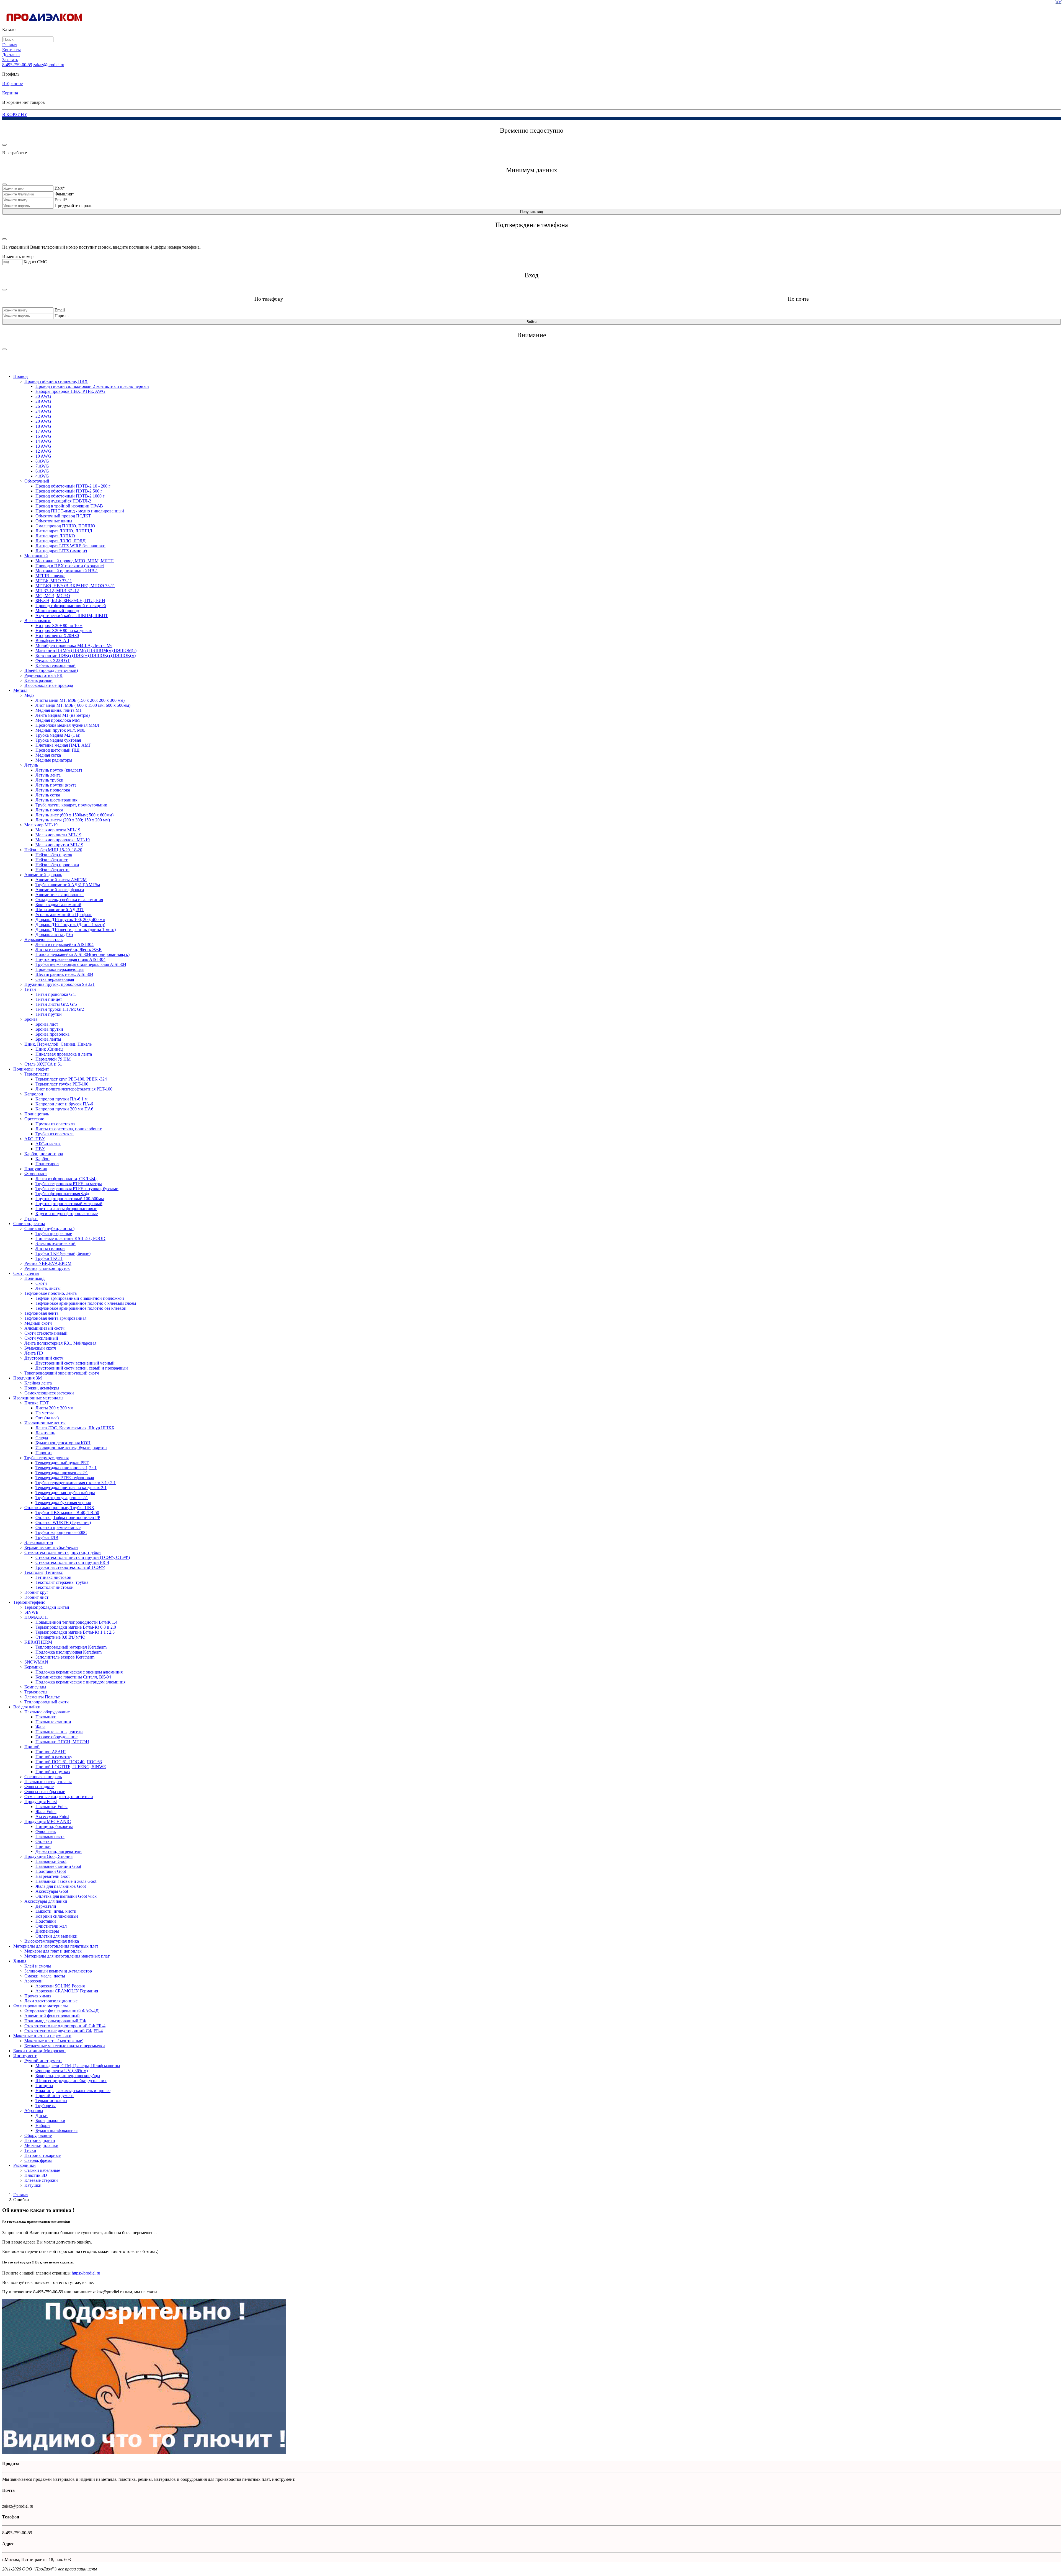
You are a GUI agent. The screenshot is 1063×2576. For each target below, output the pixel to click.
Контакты (11, 50)
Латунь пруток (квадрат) (59, 770)
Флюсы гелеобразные (45, 1792)
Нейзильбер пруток (54, 855)
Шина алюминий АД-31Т (60, 910)
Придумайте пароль (73, 206)
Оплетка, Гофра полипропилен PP (68, 1518)
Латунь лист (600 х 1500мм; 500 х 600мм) (74, 815)
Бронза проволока (52, 1034)
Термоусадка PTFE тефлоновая (65, 1478)
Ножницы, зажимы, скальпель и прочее (73, 2091)
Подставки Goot (51, 1871)
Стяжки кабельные (42, 2170)
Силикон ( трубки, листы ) (49, 1228)
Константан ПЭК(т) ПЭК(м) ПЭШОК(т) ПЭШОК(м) (86, 655)
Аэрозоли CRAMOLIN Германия (67, 1991)
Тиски (30, 2150)
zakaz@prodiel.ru (49, 65)
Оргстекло (34, 1119)
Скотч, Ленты (26, 1273)
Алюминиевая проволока (60, 895)
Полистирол (47, 1164)
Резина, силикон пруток (47, 1268)
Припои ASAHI (51, 1752)
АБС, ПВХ (35, 1139)
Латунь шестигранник (56, 800)
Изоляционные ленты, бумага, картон (71, 1448)
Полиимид (34, 1278)
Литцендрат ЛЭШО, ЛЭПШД (64, 531)
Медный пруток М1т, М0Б (60, 730)
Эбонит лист (36, 1597)
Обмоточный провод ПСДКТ (63, 516)
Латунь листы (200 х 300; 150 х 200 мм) (73, 820)
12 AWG (43, 451)
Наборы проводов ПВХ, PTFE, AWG (70, 391)
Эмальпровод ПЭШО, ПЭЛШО (65, 526)
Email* (61, 200)
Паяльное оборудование (47, 1712)
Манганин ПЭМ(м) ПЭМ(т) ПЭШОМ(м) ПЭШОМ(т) (86, 650)
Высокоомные (38, 621)
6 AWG (42, 471)
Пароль (61, 316)
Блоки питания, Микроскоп (39, 2051)
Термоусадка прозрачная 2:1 (62, 1473)
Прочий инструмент (55, 2096)
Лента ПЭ (34, 1353)
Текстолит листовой (55, 1587)
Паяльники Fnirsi (51, 1807)
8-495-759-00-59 (17, 65)
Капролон (34, 1094)
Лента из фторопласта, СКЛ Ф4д (66, 1179)
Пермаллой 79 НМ (53, 1059)
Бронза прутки (49, 1029)
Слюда (42, 1438)
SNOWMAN (36, 1662)
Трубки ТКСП (49, 1258)
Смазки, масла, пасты (45, 1976)
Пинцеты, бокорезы (54, 1826)
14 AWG (43, 441)
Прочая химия (38, 1996)
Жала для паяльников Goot (61, 1886)
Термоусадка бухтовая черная (63, 1503)
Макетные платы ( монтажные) (54, 2041)
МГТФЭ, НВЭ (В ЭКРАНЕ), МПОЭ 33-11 (75, 586)
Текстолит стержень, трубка (62, 1582)
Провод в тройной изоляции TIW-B (69, 506)
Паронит (44, 1453)
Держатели (46, 1906)
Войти (531, 322)
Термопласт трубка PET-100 (62, 1084)
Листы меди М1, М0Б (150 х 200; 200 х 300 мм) (80, 700)
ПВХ (40, 1149)
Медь (29, 695)
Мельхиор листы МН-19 (58, 835)
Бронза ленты (48, 1039)
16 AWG (43, 436)
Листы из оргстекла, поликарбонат (69, 1129)
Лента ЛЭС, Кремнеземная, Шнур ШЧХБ (75, 1428)
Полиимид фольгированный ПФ (55, 2021)
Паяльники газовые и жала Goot (66, 1881)
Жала (40, 1727)
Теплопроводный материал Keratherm (71, 1647)
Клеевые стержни (41, 2180)
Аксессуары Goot (52, 1891)
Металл (20, 690)
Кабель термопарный (56, 665)
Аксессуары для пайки (46, 1901)
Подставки (46, 1921)
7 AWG (42, 466)
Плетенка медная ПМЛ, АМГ (63, 745)
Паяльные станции (53, 1722)
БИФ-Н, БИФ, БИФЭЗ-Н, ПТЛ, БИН (70, 601)
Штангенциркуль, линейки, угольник (71, 2081)
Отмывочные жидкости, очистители (59, 1797)
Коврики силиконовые (57, 1916)
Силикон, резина (29, 1223)
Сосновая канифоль (43, 1777)
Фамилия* (64, 194)
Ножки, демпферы (42, 1388)
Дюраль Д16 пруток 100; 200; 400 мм (70, 920)
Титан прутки (49, 1014)
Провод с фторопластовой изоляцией (71, 606)
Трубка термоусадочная (47, 1458)
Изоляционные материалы (38, 1398)
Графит (31, 1219)
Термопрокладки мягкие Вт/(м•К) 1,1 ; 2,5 (75, 1632)
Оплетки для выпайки (56, 1936)
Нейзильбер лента (52, 870)
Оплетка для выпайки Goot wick (66, 1896)
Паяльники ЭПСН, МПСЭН (62, 1742)
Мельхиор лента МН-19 (58, 830)
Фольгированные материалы (41, 2006)
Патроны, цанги (40, 2140)
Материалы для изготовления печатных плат (56, 1946)
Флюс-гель (46, 1831)
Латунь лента (48, 775)
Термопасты (36, 1692)
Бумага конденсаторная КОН (63, 1443)
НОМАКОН (36, 1617)
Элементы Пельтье (42, 1697)
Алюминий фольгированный (52, 2016)
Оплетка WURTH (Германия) (63, 1522)
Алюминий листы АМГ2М (61, 880)
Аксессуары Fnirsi (52, 1816)
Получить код (532, 212)
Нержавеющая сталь (43, 939)
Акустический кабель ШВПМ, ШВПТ (72, 616)
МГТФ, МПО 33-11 (54, 581)
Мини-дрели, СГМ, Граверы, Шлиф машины (78, 2066)
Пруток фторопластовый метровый (69, 1204)
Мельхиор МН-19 (41, 825)
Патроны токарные (42, 2155)
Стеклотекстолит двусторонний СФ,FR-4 (64, 2031)
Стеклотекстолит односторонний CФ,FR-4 (65, 2026)
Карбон (42, 1159)
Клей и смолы (38, 1966)
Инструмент (25, 2056)
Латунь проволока (53, 790)
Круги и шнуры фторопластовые (67, 1214)
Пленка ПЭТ (37, 1403)
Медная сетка (48, 755)
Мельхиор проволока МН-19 (63, 840)
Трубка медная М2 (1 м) (58, 735)
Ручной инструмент (43, 2061)
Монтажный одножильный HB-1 (67, 571)
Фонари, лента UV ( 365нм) (62, 2071)
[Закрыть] (4, 145)
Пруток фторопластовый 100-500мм (70, 1199)
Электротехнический (56, 1243)
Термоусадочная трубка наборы (65, 1493)
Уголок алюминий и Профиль (64, 915)
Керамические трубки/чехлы (51, 1547)
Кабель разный (38, 680)
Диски (42, 2115)
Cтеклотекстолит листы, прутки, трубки (63, 1552)
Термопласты (37, 1074)
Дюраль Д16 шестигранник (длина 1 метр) (76, 929)
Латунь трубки (49, 780)
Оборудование (38, 2135)
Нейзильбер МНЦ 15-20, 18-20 (53, 850)
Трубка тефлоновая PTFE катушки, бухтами (77, 1189)
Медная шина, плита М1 (59, 710)
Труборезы (46, 2106)
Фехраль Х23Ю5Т (53, 660)
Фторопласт (36, 1174)
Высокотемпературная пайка (52, 1941)
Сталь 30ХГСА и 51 (43, 1064)
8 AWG (42, 461)
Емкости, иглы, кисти (56, 1911)
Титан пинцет (49, 999)
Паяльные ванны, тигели (59, 1732)
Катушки (33, 2185)
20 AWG (43, 421)
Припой (32, 1747)
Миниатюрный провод (57, 611)
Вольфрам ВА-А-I (52, 640)
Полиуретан (36, 1169)
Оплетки (44, 1841)
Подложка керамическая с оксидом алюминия (79, 1672)
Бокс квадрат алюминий (58, 905)
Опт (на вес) (47, 1418)
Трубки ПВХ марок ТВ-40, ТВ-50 (67, 1513)
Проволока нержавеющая (60, 969)
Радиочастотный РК (43, 675)
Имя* (60, 188)
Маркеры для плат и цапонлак (53, 1951)
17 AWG (43, 431)
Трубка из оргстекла (55, 1134)
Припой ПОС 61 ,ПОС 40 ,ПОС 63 (69, 1762)
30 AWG (43, 396)
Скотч (41, 1283)
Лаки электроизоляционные (51, 2001)
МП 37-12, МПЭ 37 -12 (57, 591)
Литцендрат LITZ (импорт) (61, 551)
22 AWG (43, 416)
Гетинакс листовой (53, 1577)
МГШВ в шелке (50, 576)
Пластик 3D (36, 2175)
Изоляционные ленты (45, 1423)
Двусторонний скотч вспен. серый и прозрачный (82, 1368)
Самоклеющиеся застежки (49, 1393)
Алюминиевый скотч (44, 1328)
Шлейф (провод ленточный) (51, 670)
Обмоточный (37, 481)
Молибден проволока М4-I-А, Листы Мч (74, 645)
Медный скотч (38, 1323)
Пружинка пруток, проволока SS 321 (60, 984)
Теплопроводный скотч (47, 1702)
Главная (10, 45)
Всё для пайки (27, 1707)
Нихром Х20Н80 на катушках (64, 631)
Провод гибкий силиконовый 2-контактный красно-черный (92, 386)
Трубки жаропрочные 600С (61, 1532)
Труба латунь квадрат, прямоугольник (71, 805)
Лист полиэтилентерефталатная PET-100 (74, 1089)
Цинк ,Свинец (49, 1049)
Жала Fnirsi (46, 1812)
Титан (30, 989)
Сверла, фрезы (38, 2160)
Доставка (11, 55)
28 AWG (43, 401)
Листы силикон (50, 1248)
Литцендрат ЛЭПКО (55, 536)
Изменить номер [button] (18, 256)
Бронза (31, 1019)
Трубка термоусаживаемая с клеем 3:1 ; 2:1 (76, 1483)
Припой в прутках (53, 1772)
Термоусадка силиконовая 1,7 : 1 (66, 1468)
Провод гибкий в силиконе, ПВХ (56, 381)
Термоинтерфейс (29, 1602)
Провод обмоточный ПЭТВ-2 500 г (69, 491)
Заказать (10, 60)
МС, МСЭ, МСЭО (53, 596)
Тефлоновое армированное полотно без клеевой (81, 1308)
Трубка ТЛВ (47, 1537)
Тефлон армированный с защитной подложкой (80, 1298)
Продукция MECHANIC (48, 1821)
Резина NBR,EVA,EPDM (48, 1263)
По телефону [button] (269, 299)
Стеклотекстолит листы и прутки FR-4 (72, 1562)
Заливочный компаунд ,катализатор (58, 1971)
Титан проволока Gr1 (56, 994)
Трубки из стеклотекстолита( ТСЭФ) (70, 1567)
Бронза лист (47, 1024)
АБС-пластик (48, 1144)
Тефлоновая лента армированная (55, 1318)
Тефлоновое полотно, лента (51, 1293)
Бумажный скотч (40, 1348)
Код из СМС (35, 262)
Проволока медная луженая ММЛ (67, 725)
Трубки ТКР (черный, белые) (63, 1253)
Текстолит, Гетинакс (44, 1572)
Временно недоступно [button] (532, 130)
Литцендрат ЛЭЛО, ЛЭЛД (60, 541)
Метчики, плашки (41, 2145)
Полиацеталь (37, 1114)
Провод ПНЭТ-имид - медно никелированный (80, 511)
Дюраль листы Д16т (54, 934)
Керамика (33, 1667)
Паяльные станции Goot (58, 1866)
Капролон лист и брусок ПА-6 (64, 1104)
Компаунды (35, 1687)
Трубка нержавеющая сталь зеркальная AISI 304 (81, 964)
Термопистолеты (51, 2101)
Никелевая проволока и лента (64, 1054)
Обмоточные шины (54, 521)
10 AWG (43, 456)
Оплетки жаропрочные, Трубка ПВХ (59, 1508)
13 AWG (43, 446)
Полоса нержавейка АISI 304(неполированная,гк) (82, 954)
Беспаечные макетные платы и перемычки (65, 2046)
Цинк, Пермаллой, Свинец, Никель (58, 1044)
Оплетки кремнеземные (58, 1527)
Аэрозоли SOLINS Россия (60, 1986)
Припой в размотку (54, 1757)
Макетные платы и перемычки (42, 2036)
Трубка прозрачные (54, 1233)
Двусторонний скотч (44, 1358)
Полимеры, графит (31, 1069)
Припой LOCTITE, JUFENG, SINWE (71, 1767)
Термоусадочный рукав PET (62, 1463)
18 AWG (43, 426)
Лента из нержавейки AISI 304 (64, 944)
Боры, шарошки (50, 2120)
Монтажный (36, 556)
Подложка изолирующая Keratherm (69, 1652)
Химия (20, 1961)
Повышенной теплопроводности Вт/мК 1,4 (76, 1622)
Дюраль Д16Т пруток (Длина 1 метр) (70, 925)
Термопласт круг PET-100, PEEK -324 (71, 1079)
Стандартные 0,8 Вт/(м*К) (60, 1637)
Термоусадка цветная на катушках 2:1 (71, 1488)
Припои (43, 1846)
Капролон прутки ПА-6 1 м (61, 1099)
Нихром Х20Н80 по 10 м (59, 626)
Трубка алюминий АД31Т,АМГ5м (68, 885)
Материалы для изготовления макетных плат (67, 1956)
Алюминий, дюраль (43, 875)
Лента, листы (48, 1288)
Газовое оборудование (56, 1737)
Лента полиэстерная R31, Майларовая (60, 1343)
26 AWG (43, 406)
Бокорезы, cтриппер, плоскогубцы (68, 2076)
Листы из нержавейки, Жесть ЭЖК (69, 949)
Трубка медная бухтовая (58, 740)
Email (60, 310)
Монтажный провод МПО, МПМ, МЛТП (75, 561)
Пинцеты (44, 2086)
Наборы (43, 2125)
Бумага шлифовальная (56, 2130)
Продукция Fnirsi (41, 1802)
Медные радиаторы (54, 760)
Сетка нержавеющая (55, 979)
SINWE (31, 1612)
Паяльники (46, 1717)
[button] (531, 74)
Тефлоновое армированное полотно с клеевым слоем (86, 1303)
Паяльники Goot (51, 1861)
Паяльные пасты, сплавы (48, 1782)
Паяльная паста (50, 1836)
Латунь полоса (49, 810)
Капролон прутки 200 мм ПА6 (64, 1109)
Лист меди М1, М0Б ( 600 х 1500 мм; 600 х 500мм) (83, 705)
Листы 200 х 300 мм (54, 1408)
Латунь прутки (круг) (56, 785)
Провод (20, 376)
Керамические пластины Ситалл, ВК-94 (73, 1677)
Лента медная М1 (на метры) (63, 715)
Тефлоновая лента (41, 1313)
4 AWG (42, 476)
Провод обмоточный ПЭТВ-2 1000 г (70, 496)
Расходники (24, 2165)
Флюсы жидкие (39, 1787)
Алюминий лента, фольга (60, 890)
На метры (45, 1413)
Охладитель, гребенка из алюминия (69, 900)
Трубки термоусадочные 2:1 (62, 1498)
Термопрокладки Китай (47, 1607)
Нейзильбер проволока (57, 865)
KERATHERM (38, 1642)
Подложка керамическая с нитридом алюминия (80, 1682)
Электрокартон (39, 1542)
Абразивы (34, 2110)
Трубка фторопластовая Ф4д (62, 1194)
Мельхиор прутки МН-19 (59, 845)
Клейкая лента (38, 1383)
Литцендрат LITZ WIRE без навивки (70, 546)
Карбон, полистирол (44, 1154)
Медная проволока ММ (58, 720)
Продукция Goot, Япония (48, 1856)
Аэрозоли (33, 1981)
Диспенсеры (47, 1931)
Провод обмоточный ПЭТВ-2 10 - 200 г (73, 486)
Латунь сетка (48, 795)
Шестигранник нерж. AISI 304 (64, 974)
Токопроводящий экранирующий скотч (62, 1373)
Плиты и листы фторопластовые (66, 1209)
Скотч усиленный (41, 1338)
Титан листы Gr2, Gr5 (56, 1004)
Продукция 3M (28, 1378)
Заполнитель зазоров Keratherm (65, 1657)
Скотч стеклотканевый (46, 1333)
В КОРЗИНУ (15, 114)
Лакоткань (45, 1433)
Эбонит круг (36, 1592)
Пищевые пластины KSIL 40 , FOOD (70, 1238)
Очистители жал (51, 1926)
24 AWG (43, 411)
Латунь (31, 765)
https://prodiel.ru (86, 2273)
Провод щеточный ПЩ (57, 750)
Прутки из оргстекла (55, 1124)
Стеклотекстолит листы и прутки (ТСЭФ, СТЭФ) (83, 1557)
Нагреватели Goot (52, 1876)
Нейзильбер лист (51, 860)
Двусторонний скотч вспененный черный (75, 1363)
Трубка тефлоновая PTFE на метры (69, 1184)
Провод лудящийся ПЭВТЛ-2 (63, 501)
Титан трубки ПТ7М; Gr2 (60, 1009)
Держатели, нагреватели (59, 1851)
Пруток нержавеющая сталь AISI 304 (70, 959)
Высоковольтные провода (49, 685)
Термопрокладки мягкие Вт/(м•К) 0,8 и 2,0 (76, 1627)
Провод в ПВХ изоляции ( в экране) (70, 566)
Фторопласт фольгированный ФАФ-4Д (61, 2011)
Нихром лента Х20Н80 (57, 635)
